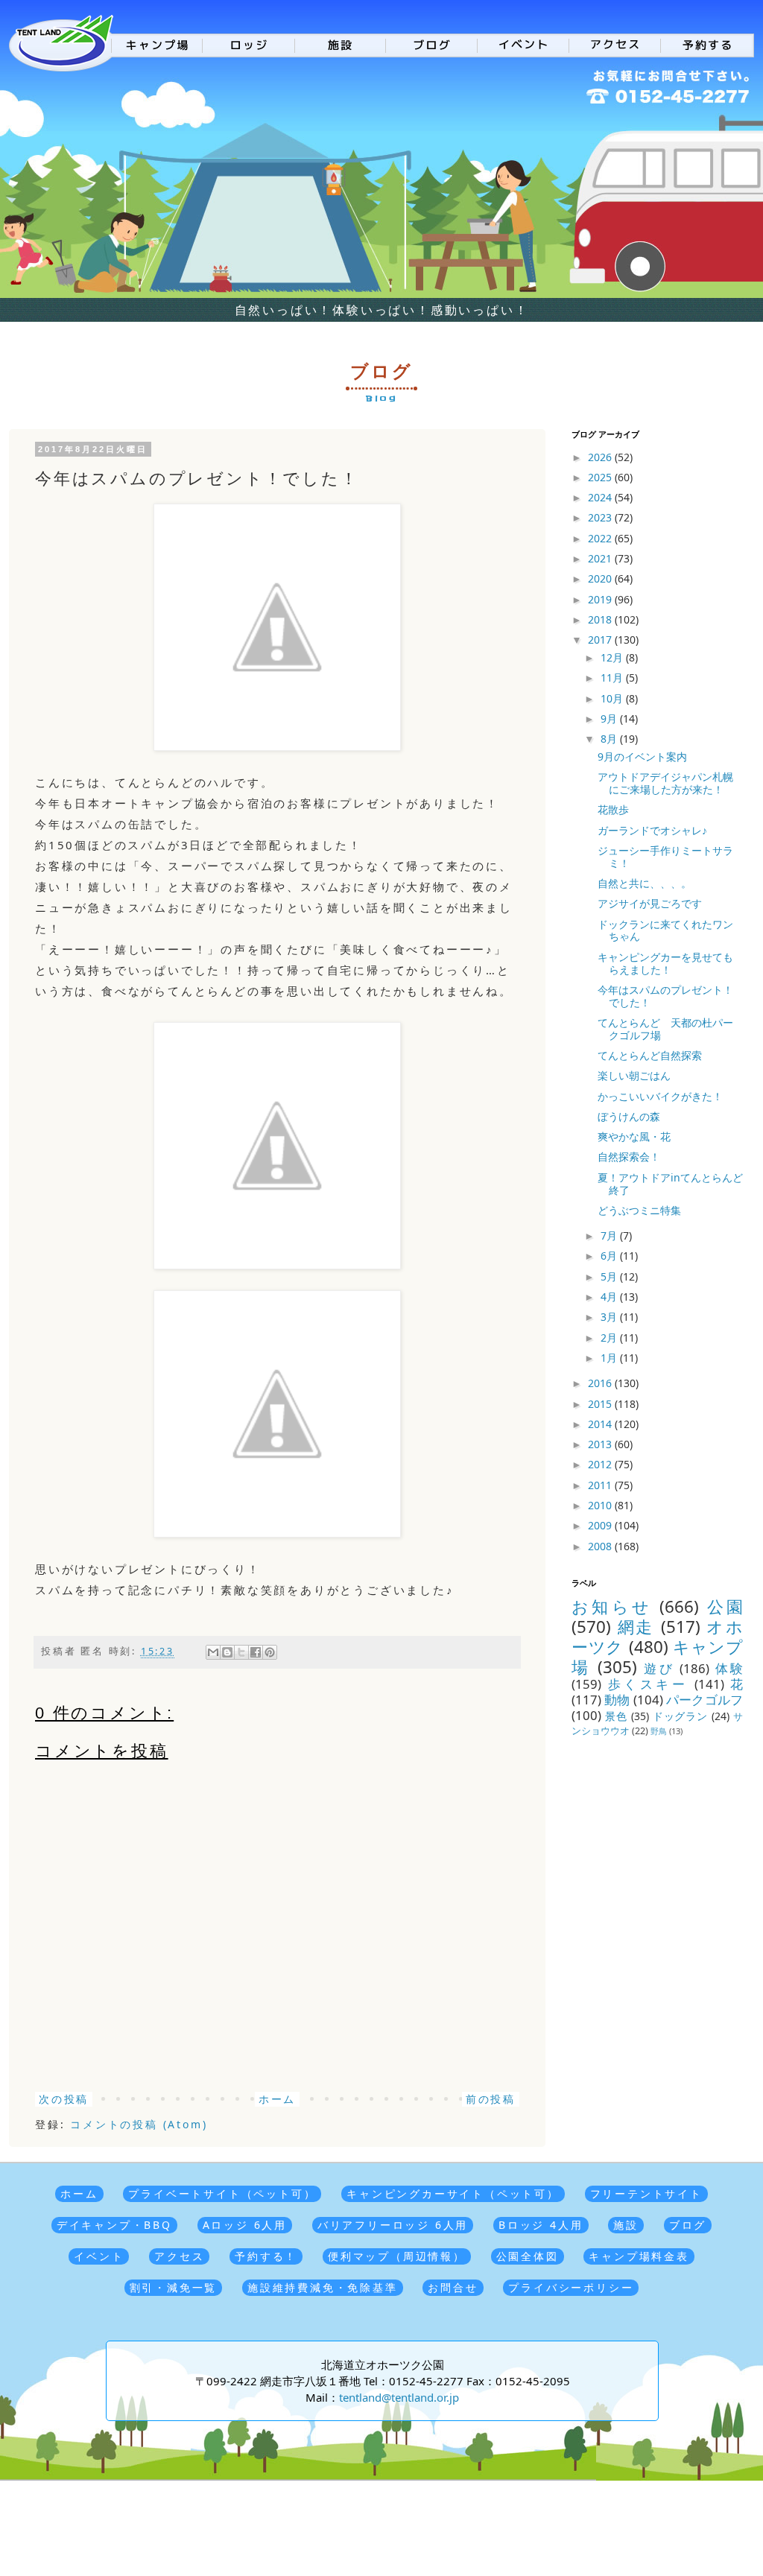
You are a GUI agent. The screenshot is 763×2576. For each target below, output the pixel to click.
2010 (601, 1505)
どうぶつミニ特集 (639, 1210)
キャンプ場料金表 (639, 2256)
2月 (610, 1338)
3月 (610, 1317)
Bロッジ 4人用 (541, 2225)
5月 (610, 1276)
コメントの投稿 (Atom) (139, 2124)
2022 (601, 538)
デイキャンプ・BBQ (114, 2225)
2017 (601, 640)
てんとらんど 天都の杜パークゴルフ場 (665, 1029)
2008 (601, 1546)
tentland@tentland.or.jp (399, 2397)
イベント (99, 2256)
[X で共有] (241, 1652)
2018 (601, 619)
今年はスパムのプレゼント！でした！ (665, 996)
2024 (601, 497)
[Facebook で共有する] (256, 1652)
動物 (617, 1700)
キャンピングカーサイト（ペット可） (453, 2193)
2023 (601, 517)
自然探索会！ (629, 1157)
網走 (636, 1627)
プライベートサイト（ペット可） (222, 2193)
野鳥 (659, 1731)
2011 (601, 1485)
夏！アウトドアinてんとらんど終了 (670, 1184)
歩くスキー (648, 1684)
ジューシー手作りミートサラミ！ (665, 857)
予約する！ (266, 2256)
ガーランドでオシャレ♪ (652, 830)
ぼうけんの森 (629, 1116)
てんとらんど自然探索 (650, 1055)
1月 (610, 1358)
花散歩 (613, 809)
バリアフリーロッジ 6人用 (393, 2225)
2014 (601, 1424)
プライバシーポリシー (571, 2287)
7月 (610, 1235)
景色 (616, 1716)
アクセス (179, 2256)
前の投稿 (491, 2099)
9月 (610, 718)
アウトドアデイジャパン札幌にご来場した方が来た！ (665, 783)
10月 (613, 698)
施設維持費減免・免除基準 (323, 2287)
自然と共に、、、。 (645, 883)
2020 (601, 578)
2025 (601, 477)
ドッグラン (681, 1716)
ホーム (277, 2099)
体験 (729, 1668)
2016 (601, 1383)
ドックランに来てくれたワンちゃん (665, 930)
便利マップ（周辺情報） (397, 2256)
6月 (610, 1256)
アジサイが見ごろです (650, 903)
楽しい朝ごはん (634, 1075)
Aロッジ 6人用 (245, 2225)
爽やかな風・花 (634, 1136)
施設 (626, 2225)
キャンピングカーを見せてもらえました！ (665, 963)
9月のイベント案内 (642, 756)
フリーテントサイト (646, 2193)
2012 (601, 1464)
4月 (610, 1297)
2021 (601, 558)
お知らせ (612, 1606)
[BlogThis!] (227, 1652)
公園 (725, 1606)
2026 (601, 457)
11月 (613, 678)
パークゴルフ (705, 1700)
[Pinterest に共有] (270, 1652)
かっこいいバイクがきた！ (660, 1096)
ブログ (688, 2225)
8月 (610, 739)
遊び (659, 1668)
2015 (601, 1404)
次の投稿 (64, 2099)
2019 (601, 599)
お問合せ (453, 2287)
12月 (613, 657)
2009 (601, 1525)
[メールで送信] (213, 1652)
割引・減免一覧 (174, 2287)
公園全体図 (528, 2256)
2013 (601, 1444)
